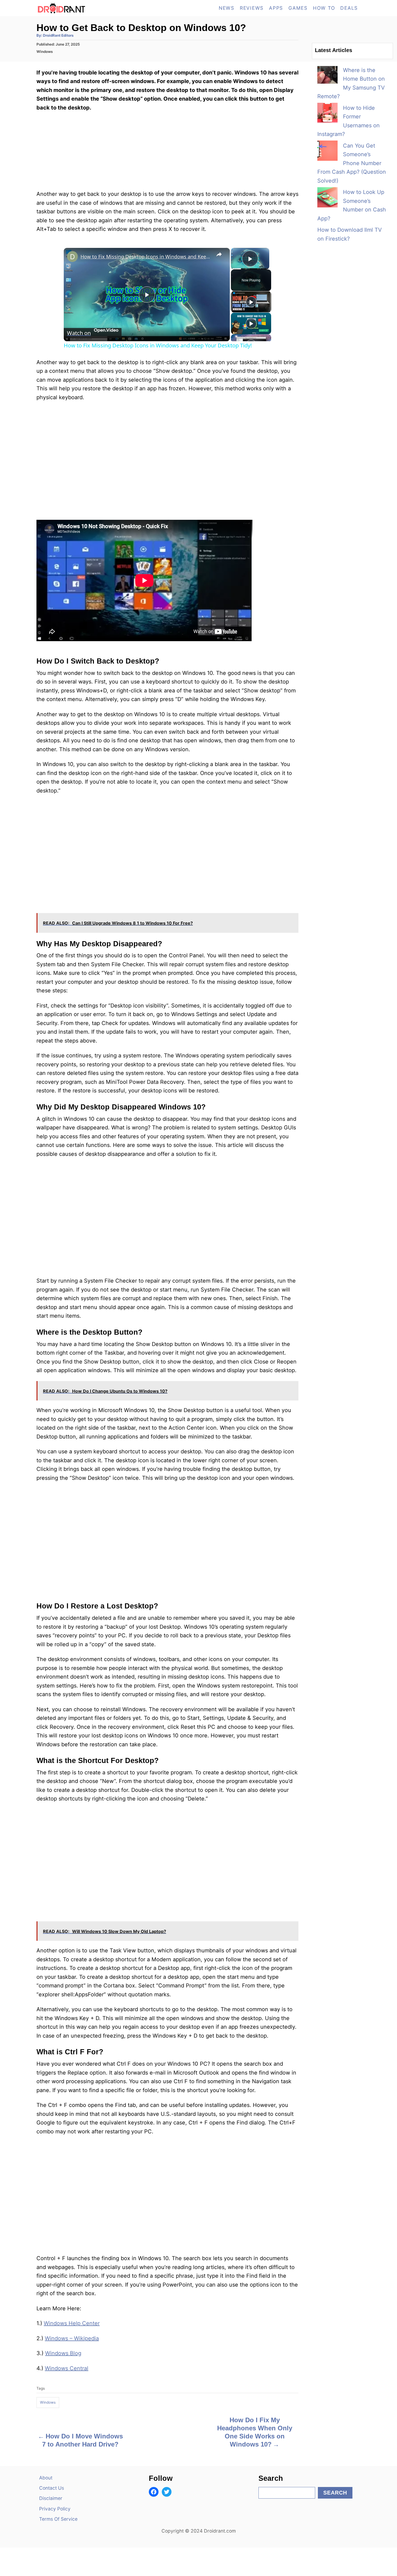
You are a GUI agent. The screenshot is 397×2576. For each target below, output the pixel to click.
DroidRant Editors (58, 35)
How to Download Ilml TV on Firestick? (350, 234)
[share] (219, 254)
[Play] (251, 302)
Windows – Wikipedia (72, 2338)
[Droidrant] (85, 8)
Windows (45, 52)
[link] (72, 257)
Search (335, 2493)
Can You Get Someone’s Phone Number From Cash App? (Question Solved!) (352, 163)
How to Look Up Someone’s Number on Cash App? (352, 205)
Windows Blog (63, 2353)
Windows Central (67, 2368)
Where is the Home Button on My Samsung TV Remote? (351, 83)
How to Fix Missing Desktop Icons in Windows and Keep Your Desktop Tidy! (146, 257)
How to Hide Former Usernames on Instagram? (349, 121)
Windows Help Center (72, 2323)
